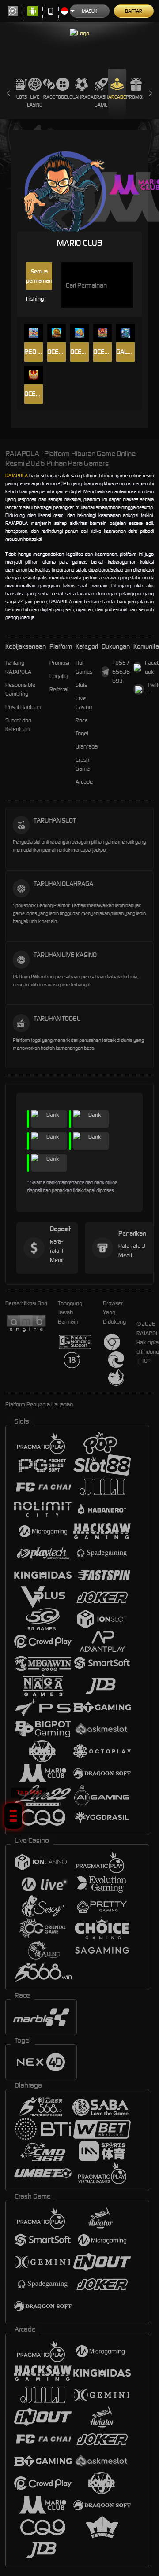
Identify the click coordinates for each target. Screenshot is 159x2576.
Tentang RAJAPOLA (18, 667)
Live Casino (35, 101)
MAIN (34, 333)
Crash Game (101, 101)
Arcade (117, 97)
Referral (59, 689)
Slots (20, 97)
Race (49, 97)
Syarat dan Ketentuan (18, 725)
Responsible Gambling (20, 689)
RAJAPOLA (17, 476)
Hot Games (84, 667)
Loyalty (59, 676)
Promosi (136, 97)
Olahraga (81, 97)
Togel (62, 97)
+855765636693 (121, 672)
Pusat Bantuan (23, 707)
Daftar (134, 11)
